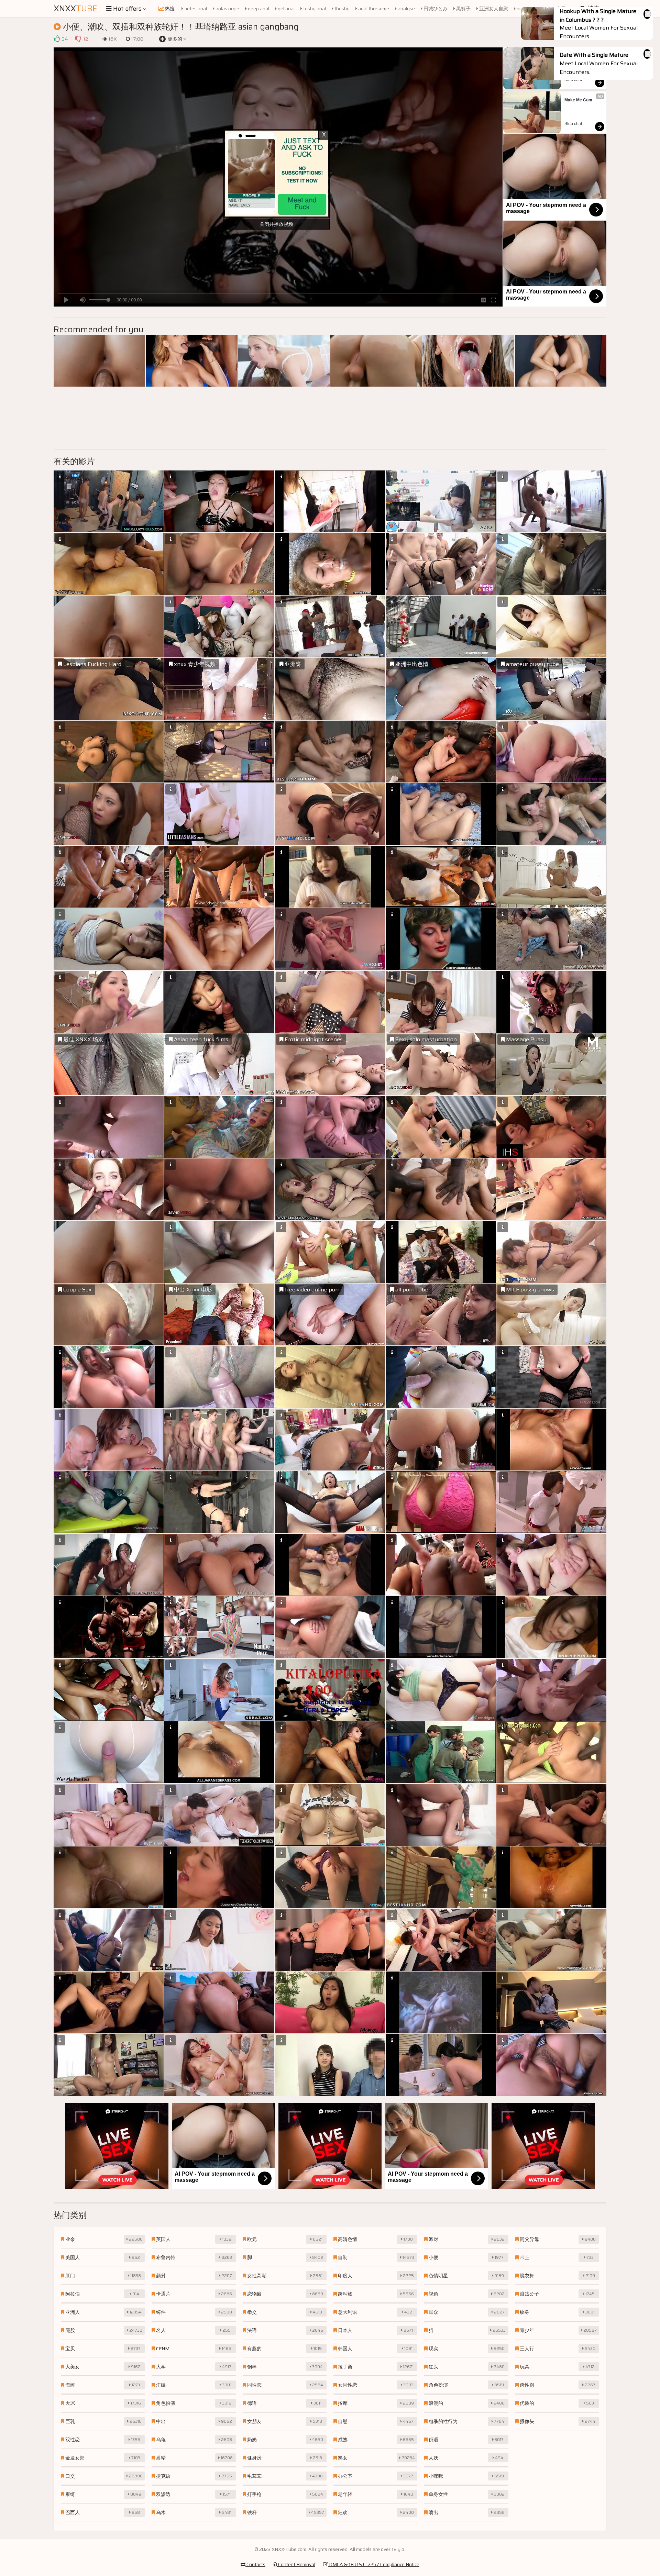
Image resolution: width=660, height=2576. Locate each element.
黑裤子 (463, 9)
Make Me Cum (578, 100)
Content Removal (296, 2564)
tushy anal (314, 9)
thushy (342, 9)
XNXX (75, 9)
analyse (406, 9)
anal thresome (373, 9)
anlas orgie (227, 9)
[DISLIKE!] (78, 39)
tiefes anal (195, 9)
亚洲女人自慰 (493, 9)
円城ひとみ (435, 9)
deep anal (258, 9)
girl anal (286, 9)
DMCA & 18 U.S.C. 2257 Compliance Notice (374, 2564)
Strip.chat (573, 80)
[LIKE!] (57, 39)
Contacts (255, 2564)
